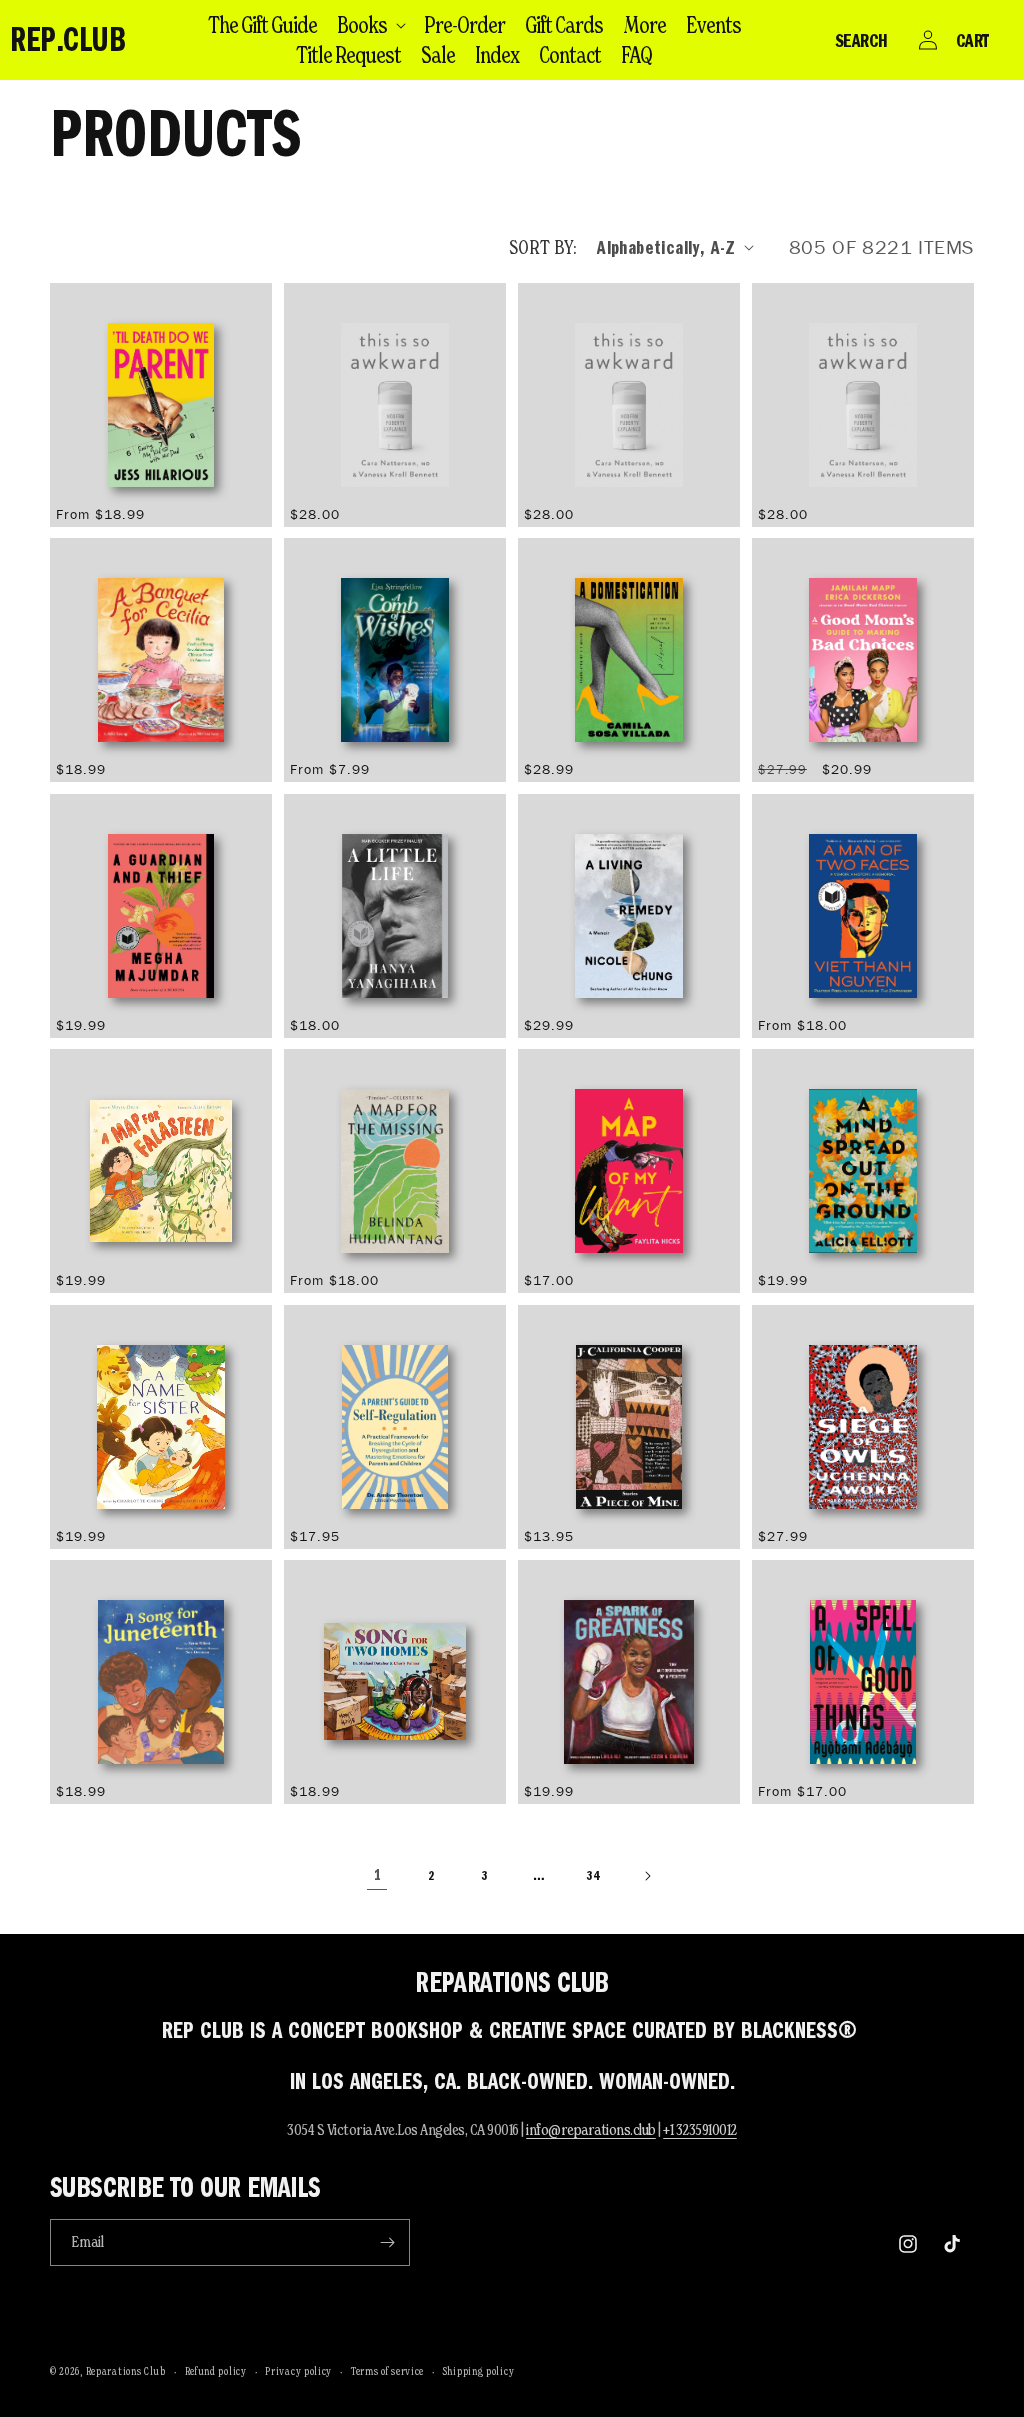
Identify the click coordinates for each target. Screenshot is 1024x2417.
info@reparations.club (591, 2129)
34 (592, 1875)
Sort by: (543, 247)
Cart (972, 40)
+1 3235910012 (700, 2129)
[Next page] (647, 1876)
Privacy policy (298, 2371)
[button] (370, 25)
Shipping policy (479, 2371)
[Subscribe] (387, 2242)
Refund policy (216, 2371)
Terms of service (387, 2371)
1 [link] (377, 1875)
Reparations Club (126, 2371)
